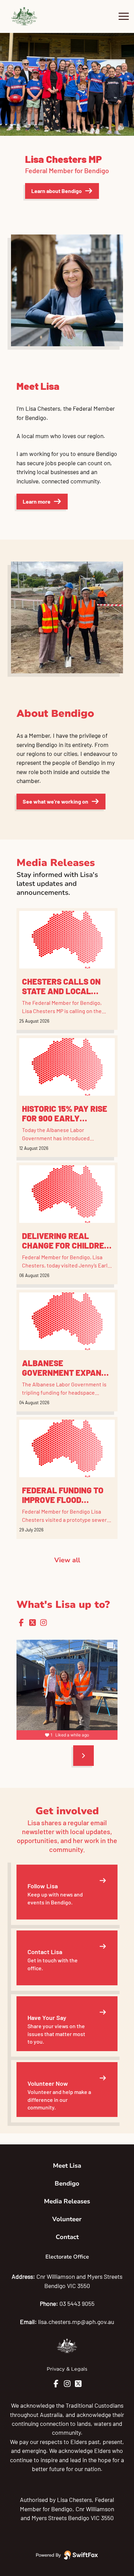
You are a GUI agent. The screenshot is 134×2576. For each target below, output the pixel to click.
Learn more (37, 501)
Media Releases (67, 2201)
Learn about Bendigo (57, 191)
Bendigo (67, 2183)
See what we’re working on (55, 801)
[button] (2, 84)
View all (67, 1560)
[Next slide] (83, 1756)
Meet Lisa (67, 2166)
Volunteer (67, 2219)
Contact (67, 2237)
